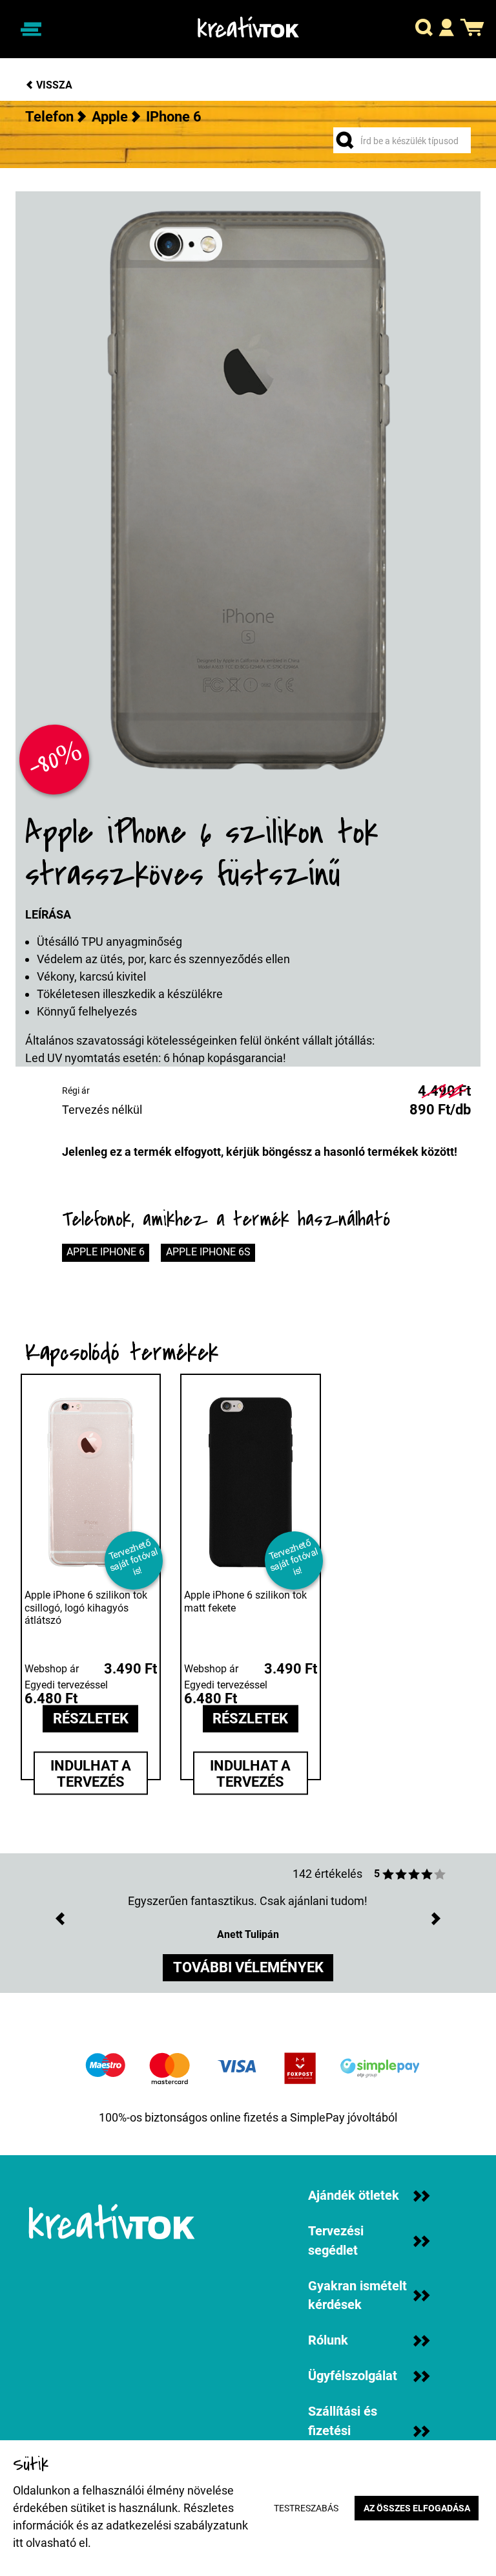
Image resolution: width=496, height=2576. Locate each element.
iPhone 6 (174, 117)
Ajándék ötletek (354, 2196)
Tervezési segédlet (336, 2241)
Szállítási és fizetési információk (343, 2431)
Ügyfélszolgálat (353, 2376)
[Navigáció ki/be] (31, 29)
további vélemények (248, 1967)
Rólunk (328, 2340)
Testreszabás (306, 2508)
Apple (110, 117)
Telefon (49, 117)
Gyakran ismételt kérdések (357, 2296)
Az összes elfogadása (417, 2508)
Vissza (53, 85)
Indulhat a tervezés (91, 1773)
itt (18, 2543)
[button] (424, 29)
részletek (91, 1719)
